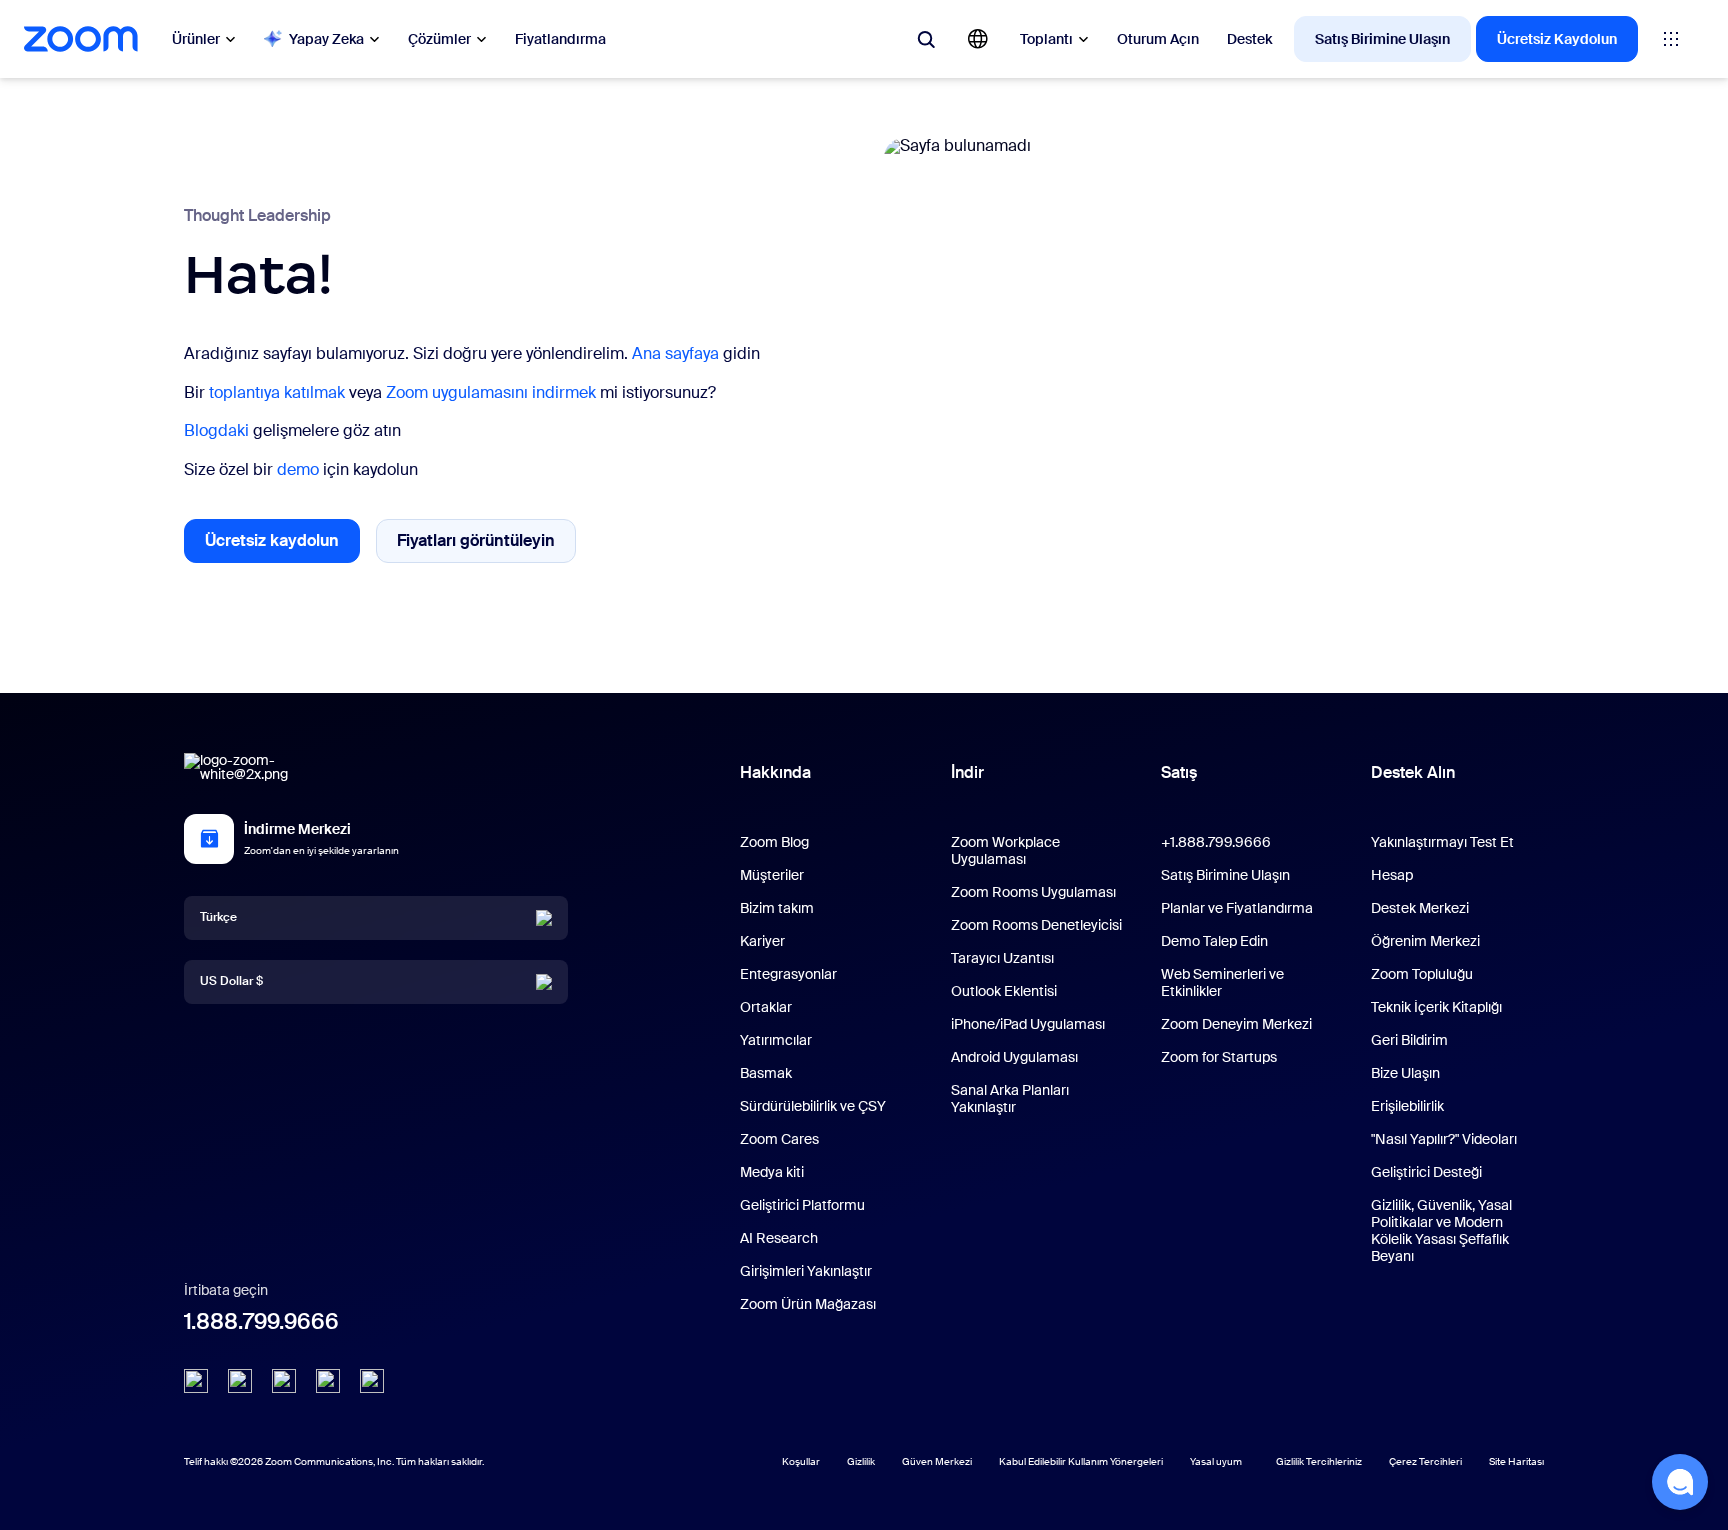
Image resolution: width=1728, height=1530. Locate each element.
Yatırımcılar (776, 1040)
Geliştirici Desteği (1426, 1172)
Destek (1249, 39)
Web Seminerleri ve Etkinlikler (1222, 982)
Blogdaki (216, 430)
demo (298, 469)
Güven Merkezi (937, 1461)
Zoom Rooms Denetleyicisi (1036, 925)
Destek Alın (1413, 777)
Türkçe (218, 917)
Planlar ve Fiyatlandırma (1237, 908)
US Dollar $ (231, 981)
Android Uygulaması (1014, 1057)
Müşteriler (772, 875)
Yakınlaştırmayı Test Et (1442, 842)
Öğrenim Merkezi (1425, 941)
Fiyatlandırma (560, 39)
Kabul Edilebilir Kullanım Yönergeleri (1081, 1461)
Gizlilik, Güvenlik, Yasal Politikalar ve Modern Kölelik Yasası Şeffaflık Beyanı (1441, 1230)
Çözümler (439, 39)
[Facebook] (328, 1381)
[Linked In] (196, 1381)
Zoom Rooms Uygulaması (1033, 892)
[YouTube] (284, 1381)
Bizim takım (777, 908)
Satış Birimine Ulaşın (1382, 39)
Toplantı (1046, 39)
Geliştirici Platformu (802, 1205)
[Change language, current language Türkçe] (978, 39)
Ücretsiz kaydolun (282, 546)
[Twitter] (240, 1381)
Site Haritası (1516, 1461)
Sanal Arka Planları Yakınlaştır (1010, 1098)
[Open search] (926, 39)
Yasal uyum (1216, 1461)
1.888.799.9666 (261, 1321)
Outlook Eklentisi (1004, 991)
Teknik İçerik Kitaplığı (1436, 1007)
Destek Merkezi (1420, 908)
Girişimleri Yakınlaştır (806, 1271)
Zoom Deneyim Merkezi (1236, 1024)
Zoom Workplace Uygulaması (1005, 850)
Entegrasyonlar (788, 974)
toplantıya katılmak (277, 392)
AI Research (779, 1238)
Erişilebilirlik (1407, 1106)
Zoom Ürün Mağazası (808, 1304)
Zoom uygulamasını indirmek (491, 392)
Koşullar (801, 1461)
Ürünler (196, 39)
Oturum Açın (1158, 39)
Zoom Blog (774, 842)
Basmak (766, 1073)
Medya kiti (772, 1172)
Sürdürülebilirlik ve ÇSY (813, 1106)
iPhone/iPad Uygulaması (1028, 1024)
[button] (1680, 1482)
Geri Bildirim (1409, 1040)
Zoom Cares (779, 1139)
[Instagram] (372, 1381)
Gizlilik (861, 1461)
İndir (967, 772)
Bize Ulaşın (1405, 1073)
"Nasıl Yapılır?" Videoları (1444, 1139)
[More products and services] (1671, 39)
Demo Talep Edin (1214, 941)
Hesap (1392, 875)
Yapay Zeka (326, 39)
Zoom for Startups (1219, 1057)
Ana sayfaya (675, 353)
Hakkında (775, 772)
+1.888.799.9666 (1216, 842)
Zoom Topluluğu (1422, 974)
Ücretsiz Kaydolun (1557, 39)
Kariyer (762, 941)
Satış (1179, 772)
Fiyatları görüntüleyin (486, 545)
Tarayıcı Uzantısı (1002, 958)
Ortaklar (766, 1007)
